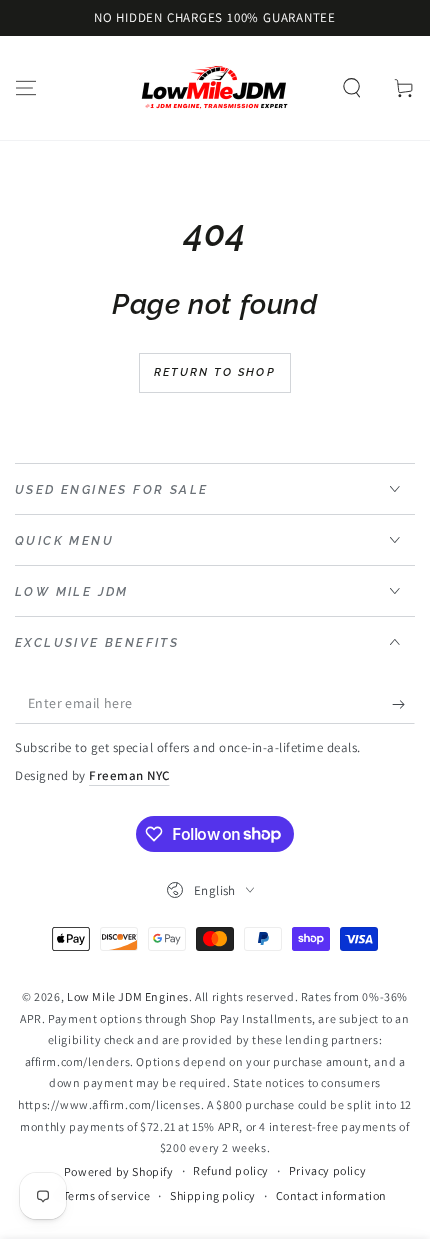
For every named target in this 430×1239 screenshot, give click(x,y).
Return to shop (215, 372)
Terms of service (107, 1195)
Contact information (331, 1195)
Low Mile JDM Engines (128, 996)
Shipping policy (213, 1195)
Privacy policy (327, 1170)
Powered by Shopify (119, 1171)
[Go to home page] (215, 88)
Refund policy (231, 1170)
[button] (352, 88)
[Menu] (26, 88)
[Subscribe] (403, 704)
